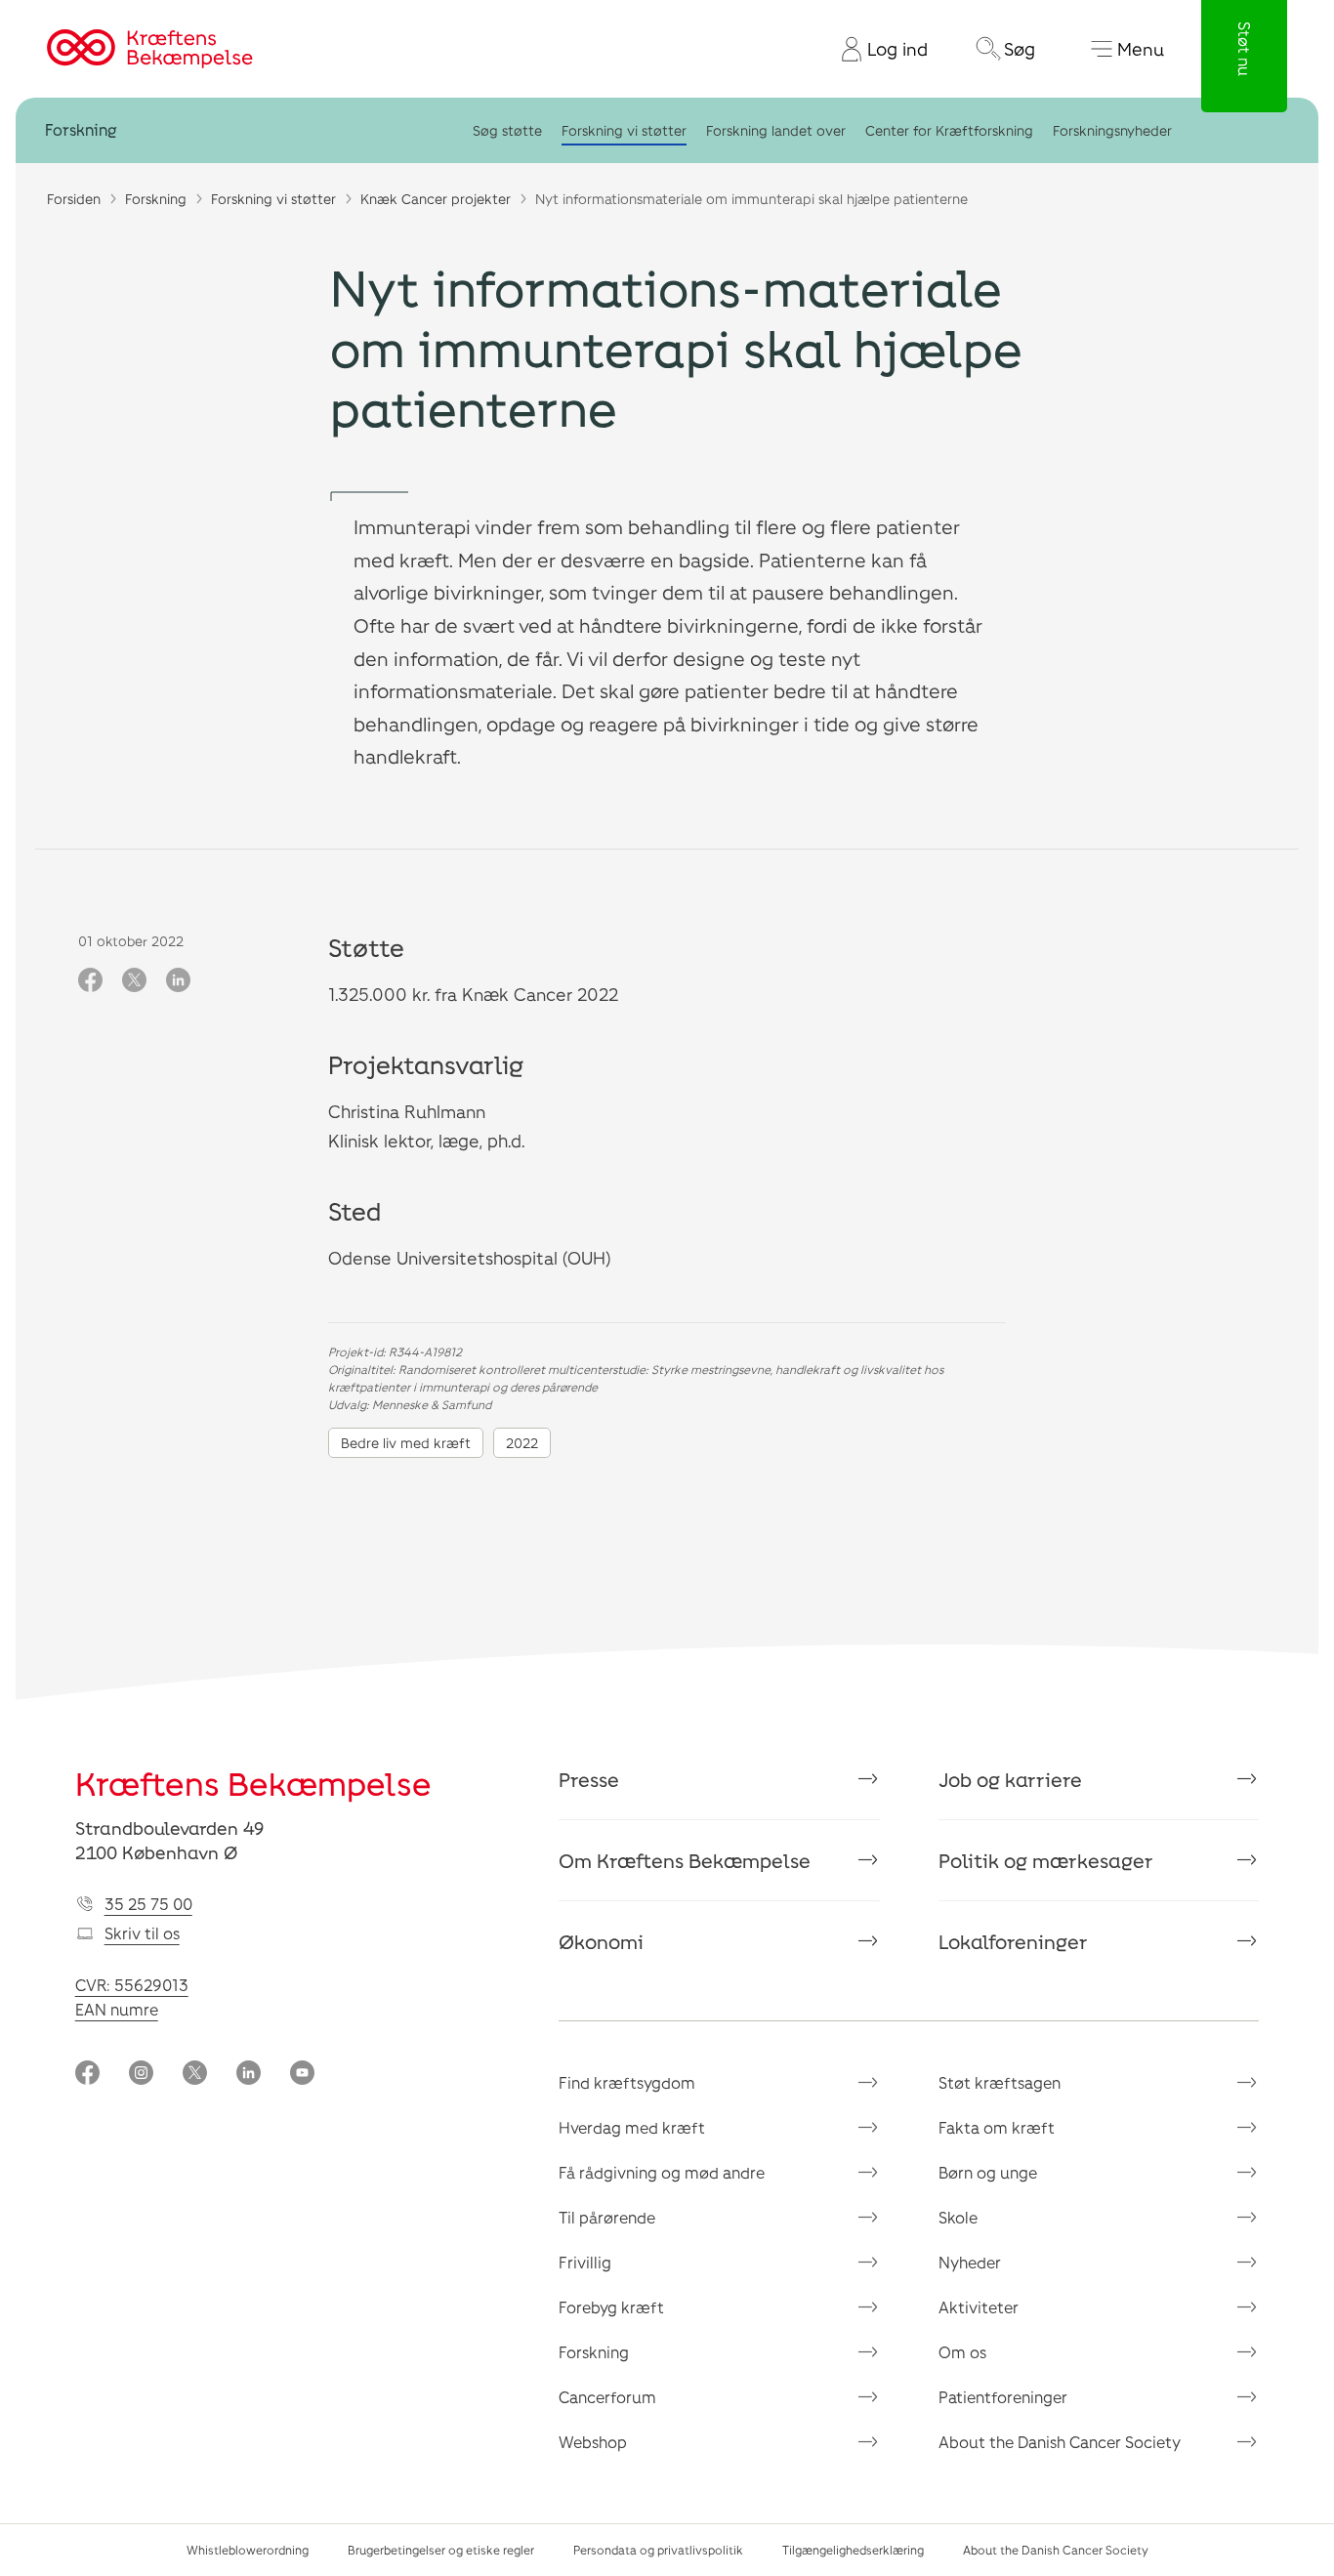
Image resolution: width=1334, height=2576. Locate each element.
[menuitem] (877, 49)
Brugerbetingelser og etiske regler (441, 2550)
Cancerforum (607, 2397)
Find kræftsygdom (627, 2082)
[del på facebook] (90, 981)
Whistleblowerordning (248, 2550)
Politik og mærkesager (1046, 1860)
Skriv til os (142, 1933)
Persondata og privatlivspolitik (658, 2550)
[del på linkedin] (178, 981)
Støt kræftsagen (1000, 2082)
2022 (522, 1443)
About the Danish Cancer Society (1060, 2442)
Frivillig (585, 2262)
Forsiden (74, 199)
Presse (589, 1779)
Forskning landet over (776, 130)
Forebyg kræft (611, 2307)
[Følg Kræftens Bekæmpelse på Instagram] (141, 2075)
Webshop (593, 2442)
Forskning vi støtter (624, 130)
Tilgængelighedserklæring (853, 2550)
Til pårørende (607, 2217)
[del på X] (134, 981)
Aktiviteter (979, 2307)
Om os (962, 2352)
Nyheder (970, 2262)
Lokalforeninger (1013, 1941)
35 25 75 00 (148, 1904)
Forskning (81, 130)
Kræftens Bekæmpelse (253, 1783)
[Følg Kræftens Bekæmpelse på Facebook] (87, 2075)
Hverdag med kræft (632, 2127)
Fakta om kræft (997, 2127)
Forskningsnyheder (1112, 130)
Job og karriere (1010, 1779)
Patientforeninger (1003, 2397)
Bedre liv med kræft (406, 1443)
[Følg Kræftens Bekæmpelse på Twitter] (195, 2075)
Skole (958, 2217)
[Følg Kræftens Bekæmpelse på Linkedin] (249, 2075)
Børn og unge (988, 2172)
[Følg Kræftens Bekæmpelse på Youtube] (302, 2075)
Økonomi (601, 1941)
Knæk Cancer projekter (436, 199)
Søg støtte (507, 130)
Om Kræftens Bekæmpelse (685, 1860)
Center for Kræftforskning (949, 130)
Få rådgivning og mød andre (662, 2172)
